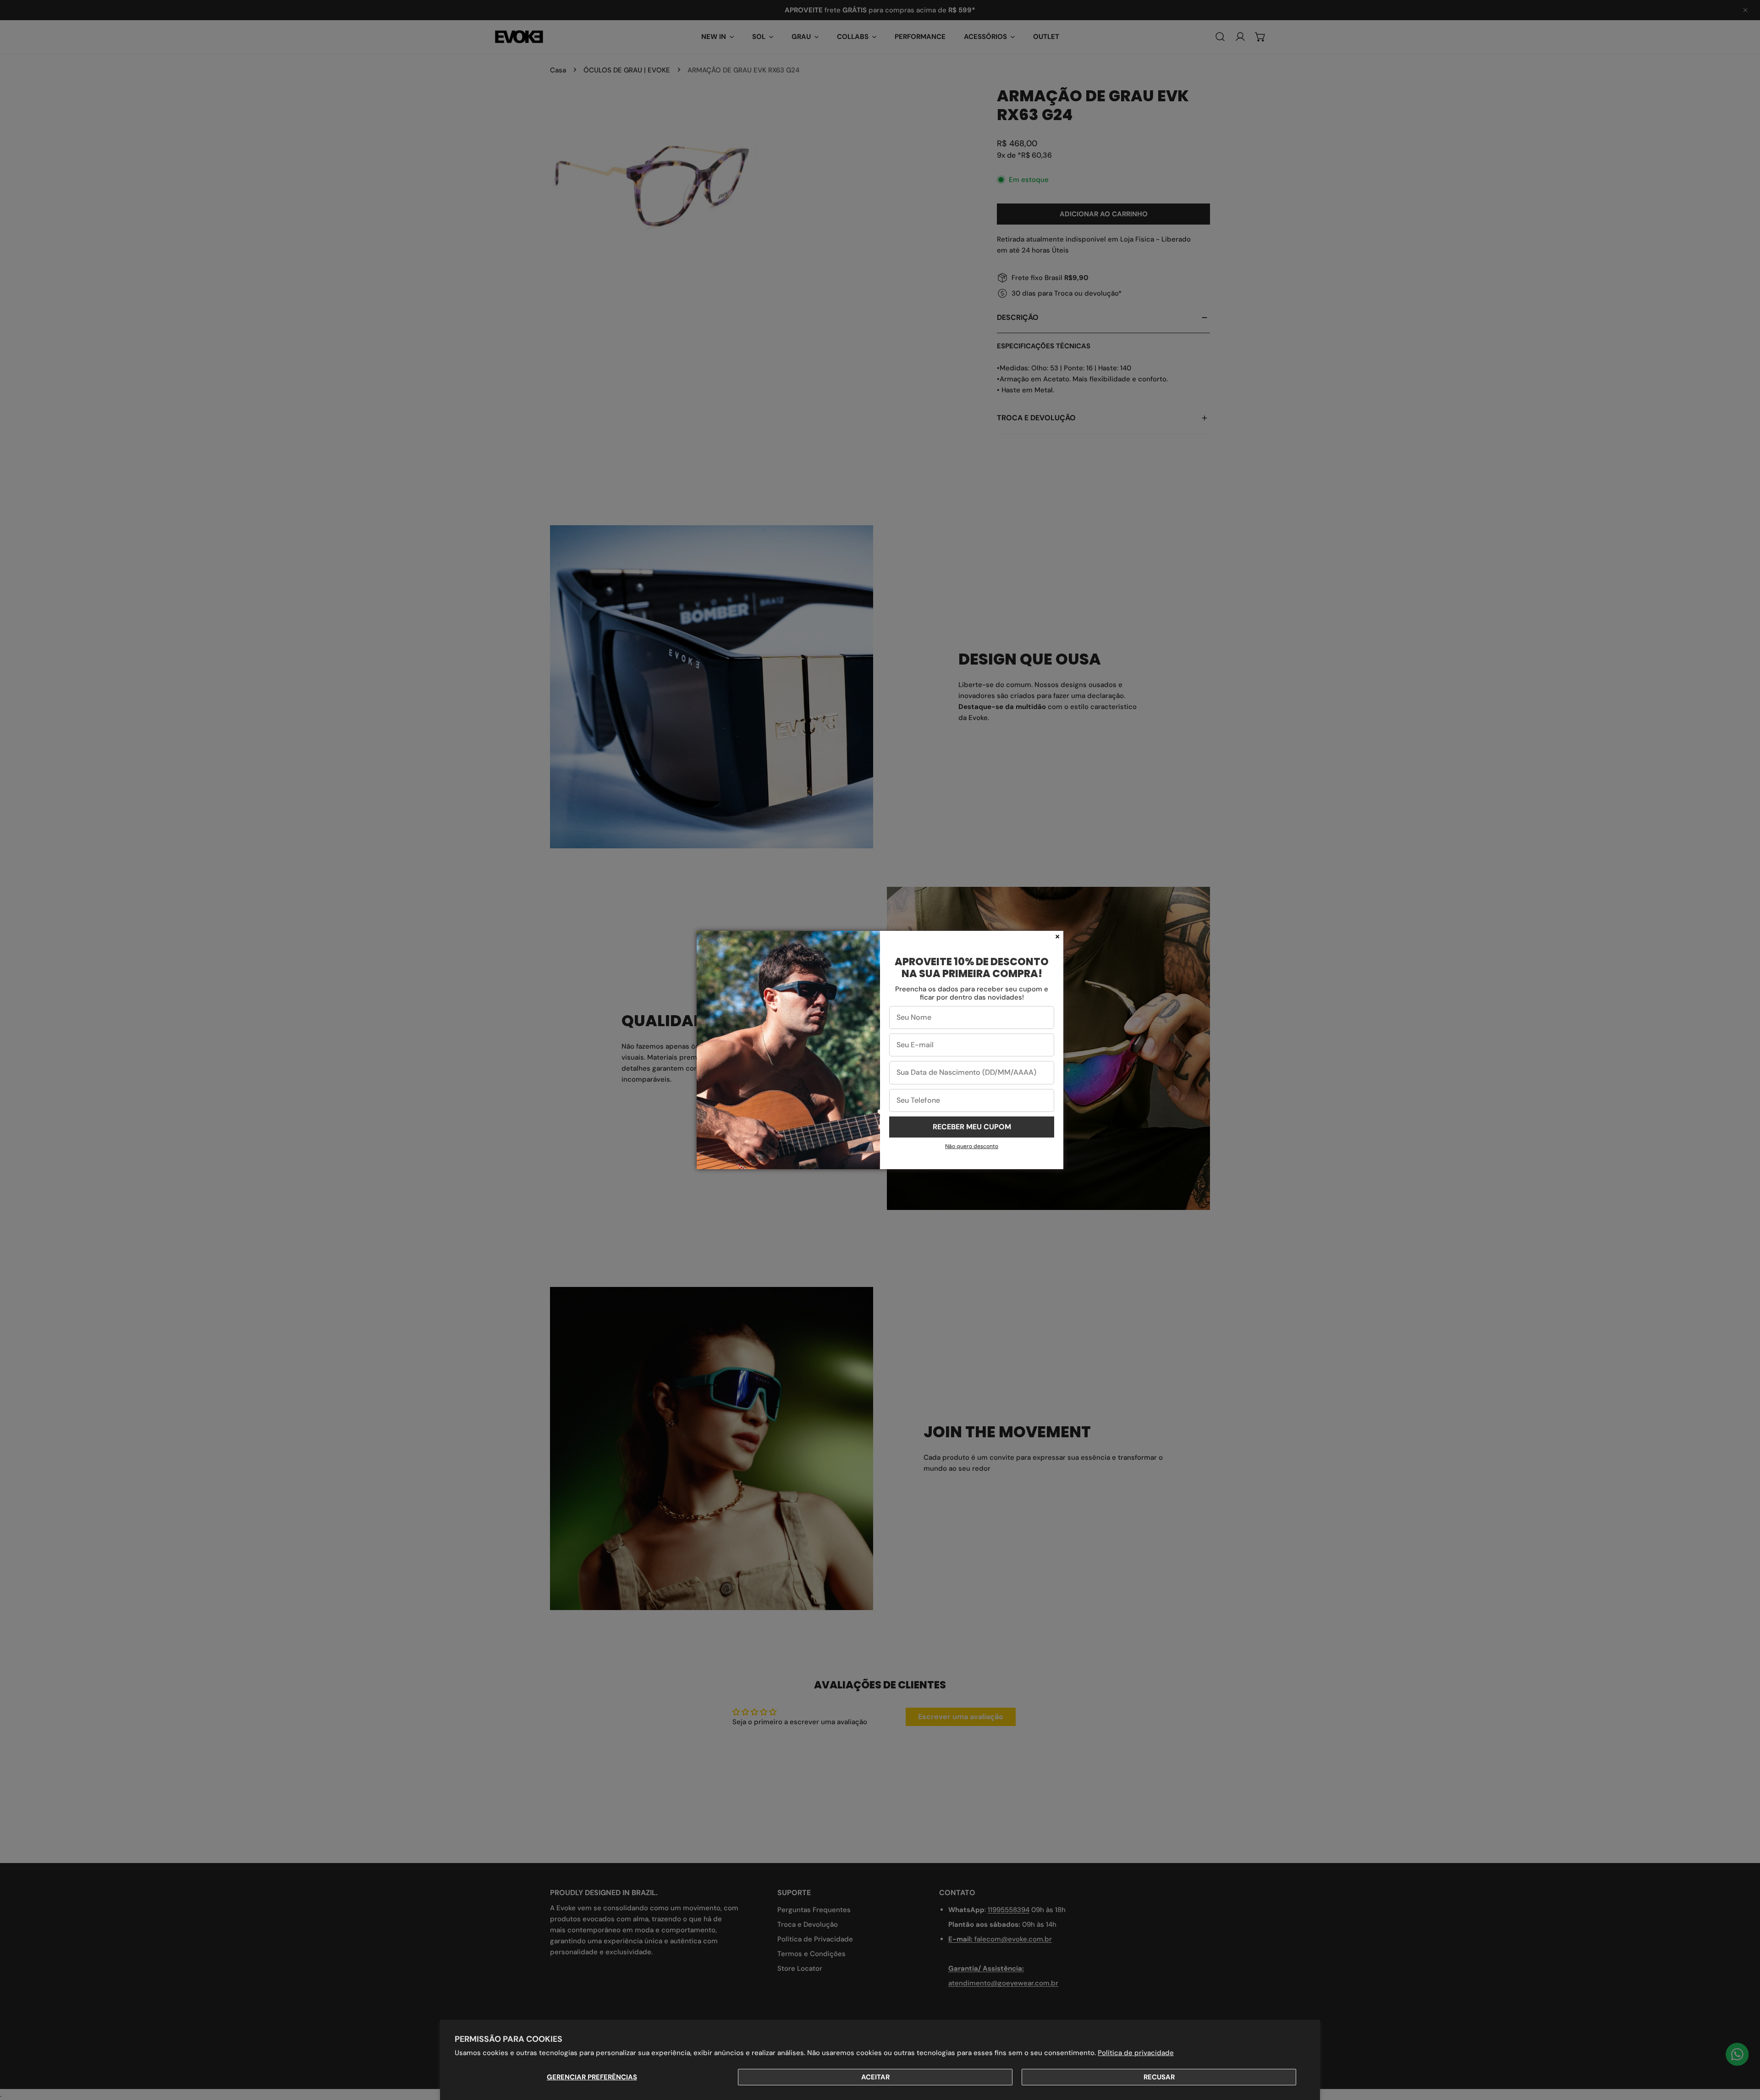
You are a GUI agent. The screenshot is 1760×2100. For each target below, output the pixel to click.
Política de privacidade (1136, 2053)
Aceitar (875, 2077)
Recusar (1159, 2077)
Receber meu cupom (972, 1127)
